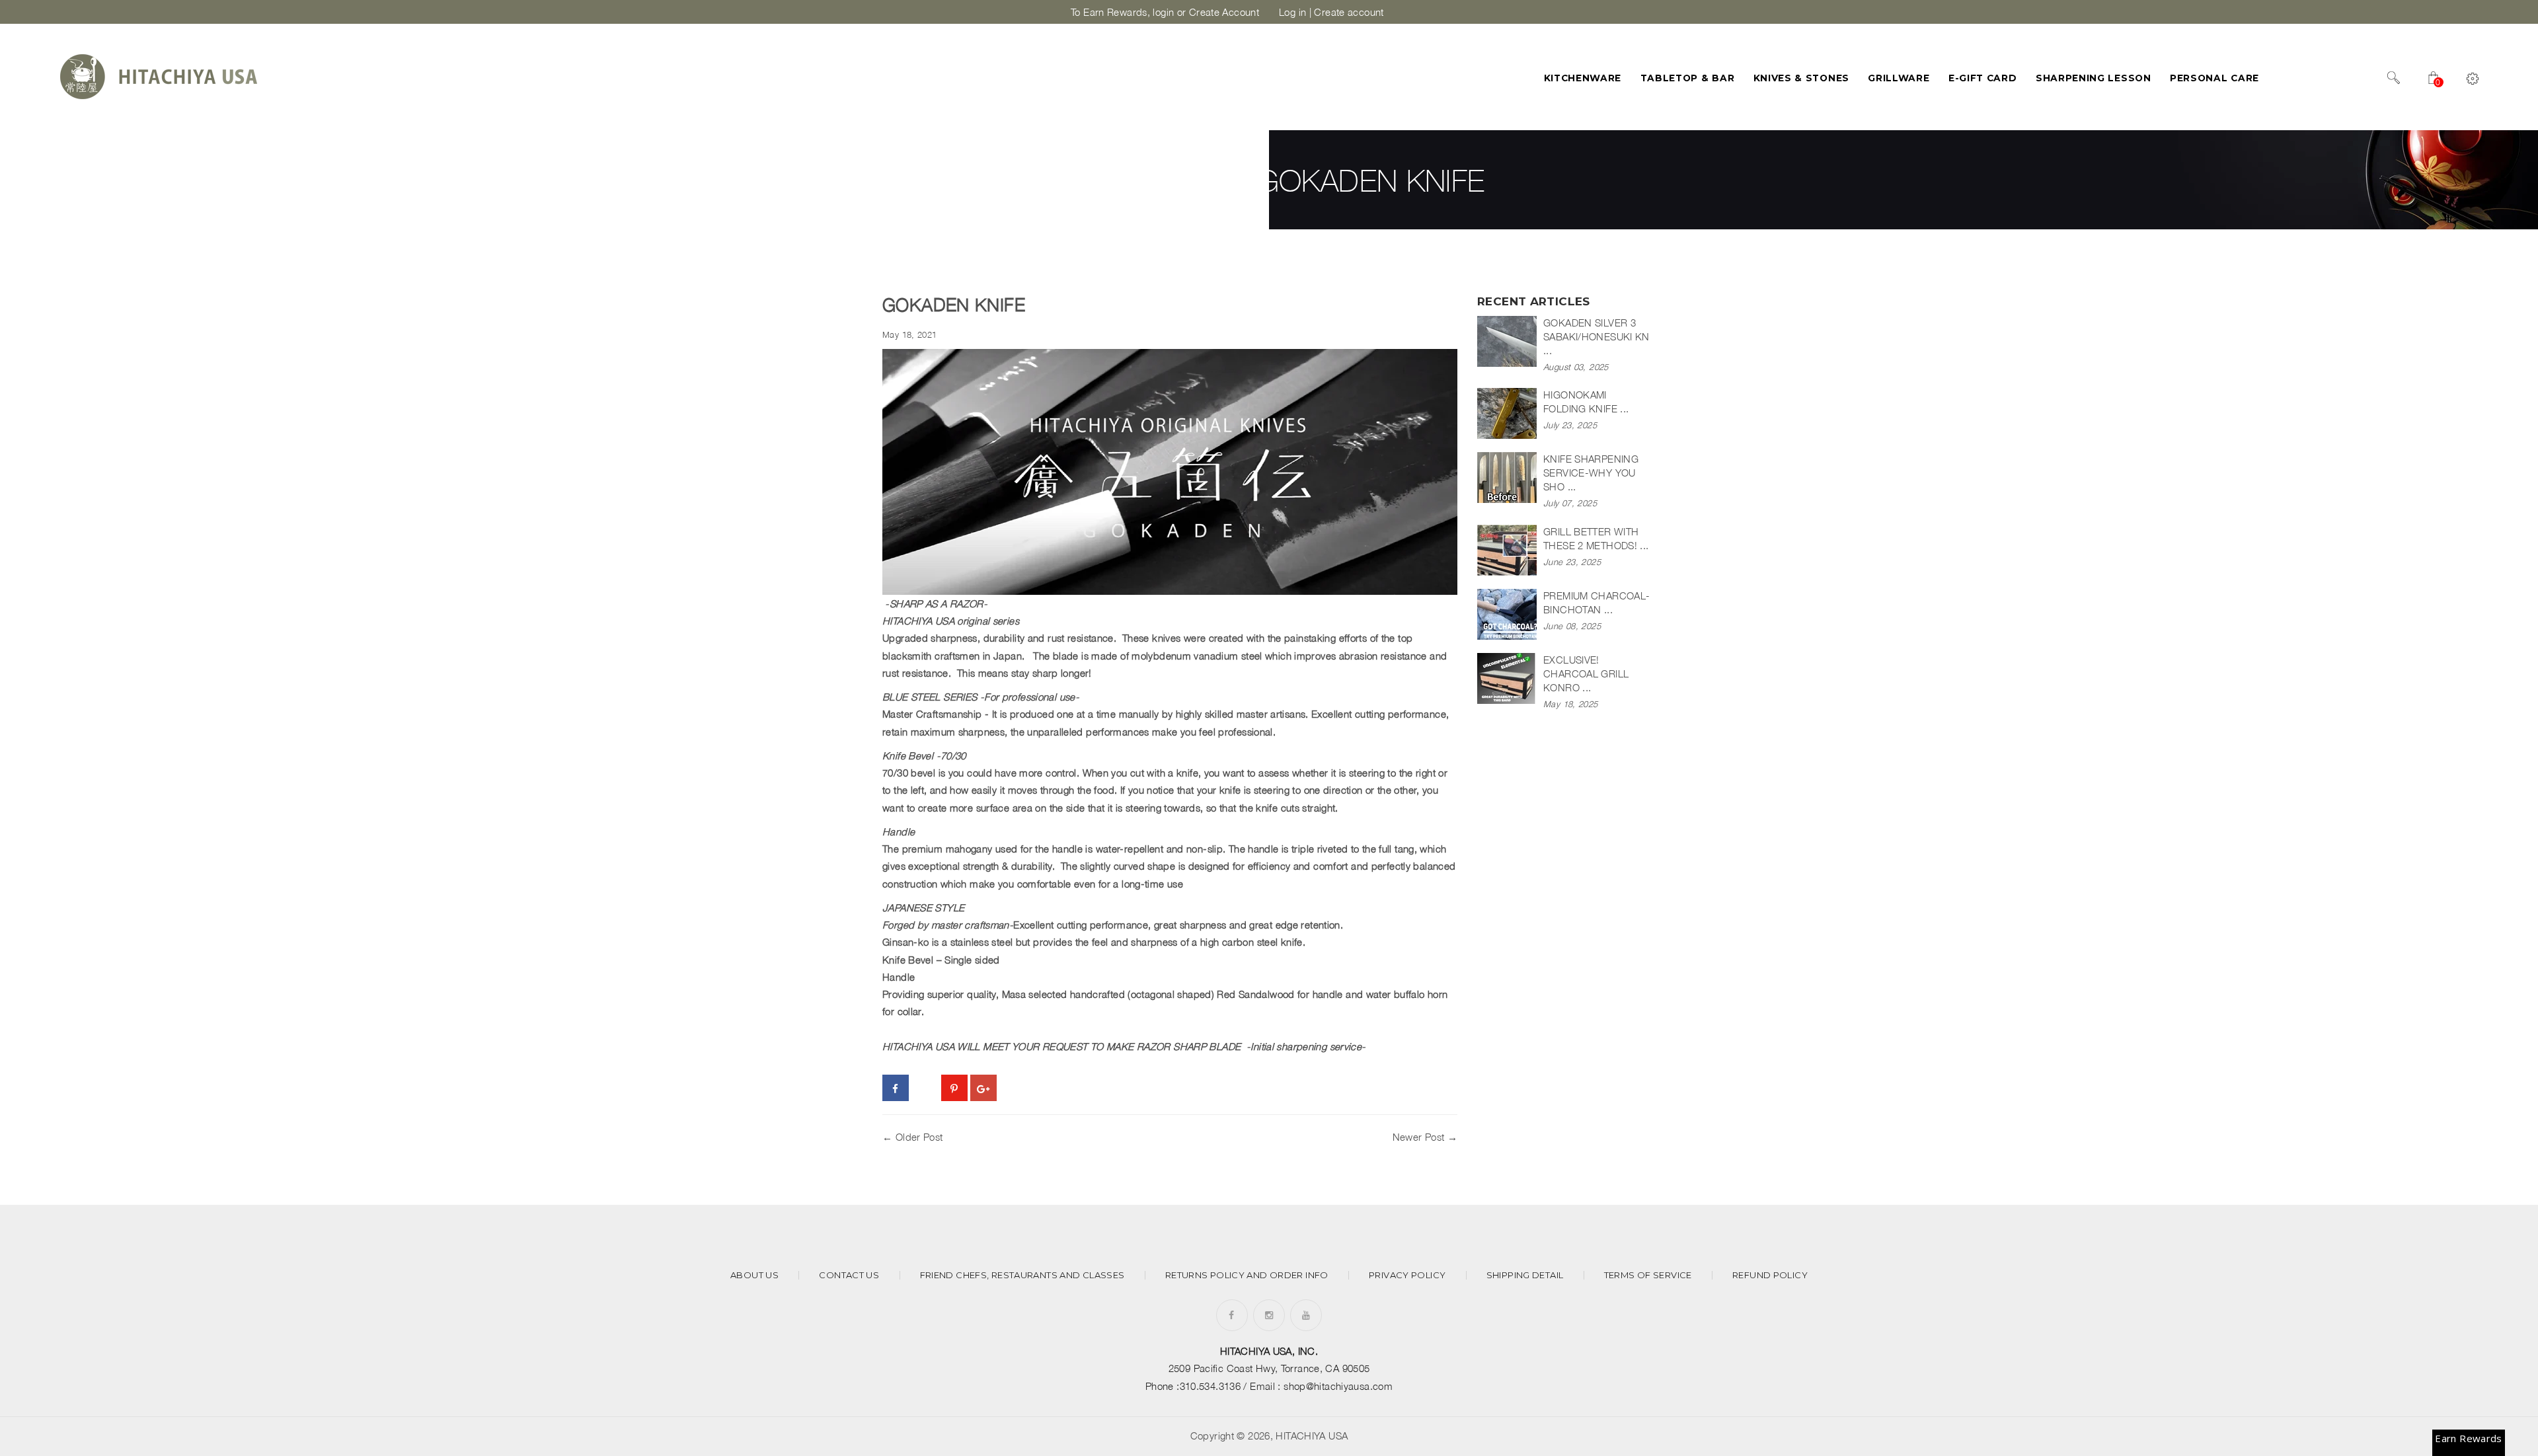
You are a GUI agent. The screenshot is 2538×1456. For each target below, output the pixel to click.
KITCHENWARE (1583, 78)
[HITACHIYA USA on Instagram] (1269, 1315)
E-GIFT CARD (1983, 78)
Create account (1349, 12)
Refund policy (1770, 1275)
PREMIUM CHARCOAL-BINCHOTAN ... (1596, 602)
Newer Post (1419, 1137)
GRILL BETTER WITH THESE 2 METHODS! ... (1596, 538)
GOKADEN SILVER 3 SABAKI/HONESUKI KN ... (1596, 336)
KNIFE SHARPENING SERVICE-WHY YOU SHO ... (1591, 473)
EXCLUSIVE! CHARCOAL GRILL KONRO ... (1586, 673)
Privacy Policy (1407, 1275)
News (1194, 180)
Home (1092, 180)
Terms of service (1648, 1275)
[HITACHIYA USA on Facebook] (1231, 1315)
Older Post (919, 1137)
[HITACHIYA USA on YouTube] (1306, 1315)
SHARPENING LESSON (2094, 78)
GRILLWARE (1899, 78)
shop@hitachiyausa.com (1338, 1386)
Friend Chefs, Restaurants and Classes (1022, 1275)
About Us (754, 1275)
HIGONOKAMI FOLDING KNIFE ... (1586, 402)
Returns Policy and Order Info (1247, 1275)
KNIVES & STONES (1801, 78)
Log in (1292, 12)
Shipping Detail (1525, 1275)
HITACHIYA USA (1312, 1436)
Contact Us (849, 1275)
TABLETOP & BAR (1688, 78)
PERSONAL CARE (2214, 78)
